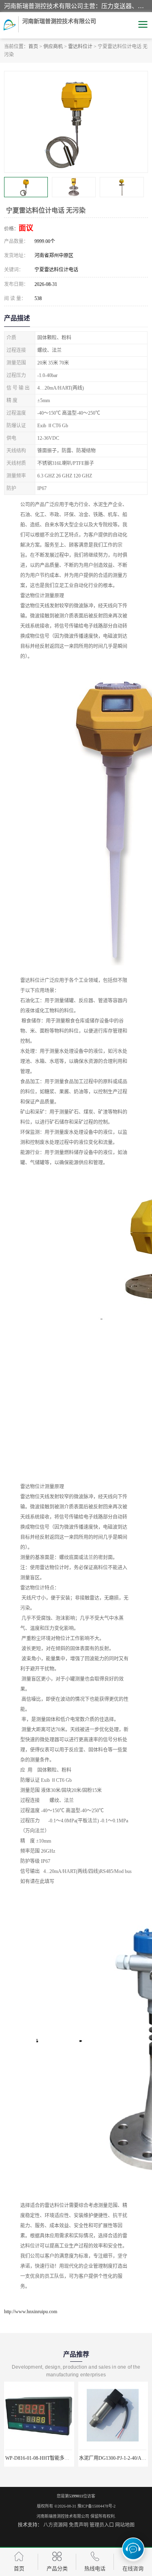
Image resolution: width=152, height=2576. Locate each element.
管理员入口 (102, 2525)
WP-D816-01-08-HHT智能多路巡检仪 (45, 2458)
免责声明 (79, 2525)
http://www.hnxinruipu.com (31, 2312)
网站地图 (125, 2525)
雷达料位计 (80, 47)
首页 (33, 47)
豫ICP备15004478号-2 (96, 2506)
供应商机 (53, 47)
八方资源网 (56, 2525)
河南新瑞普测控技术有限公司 (63, 2516)
